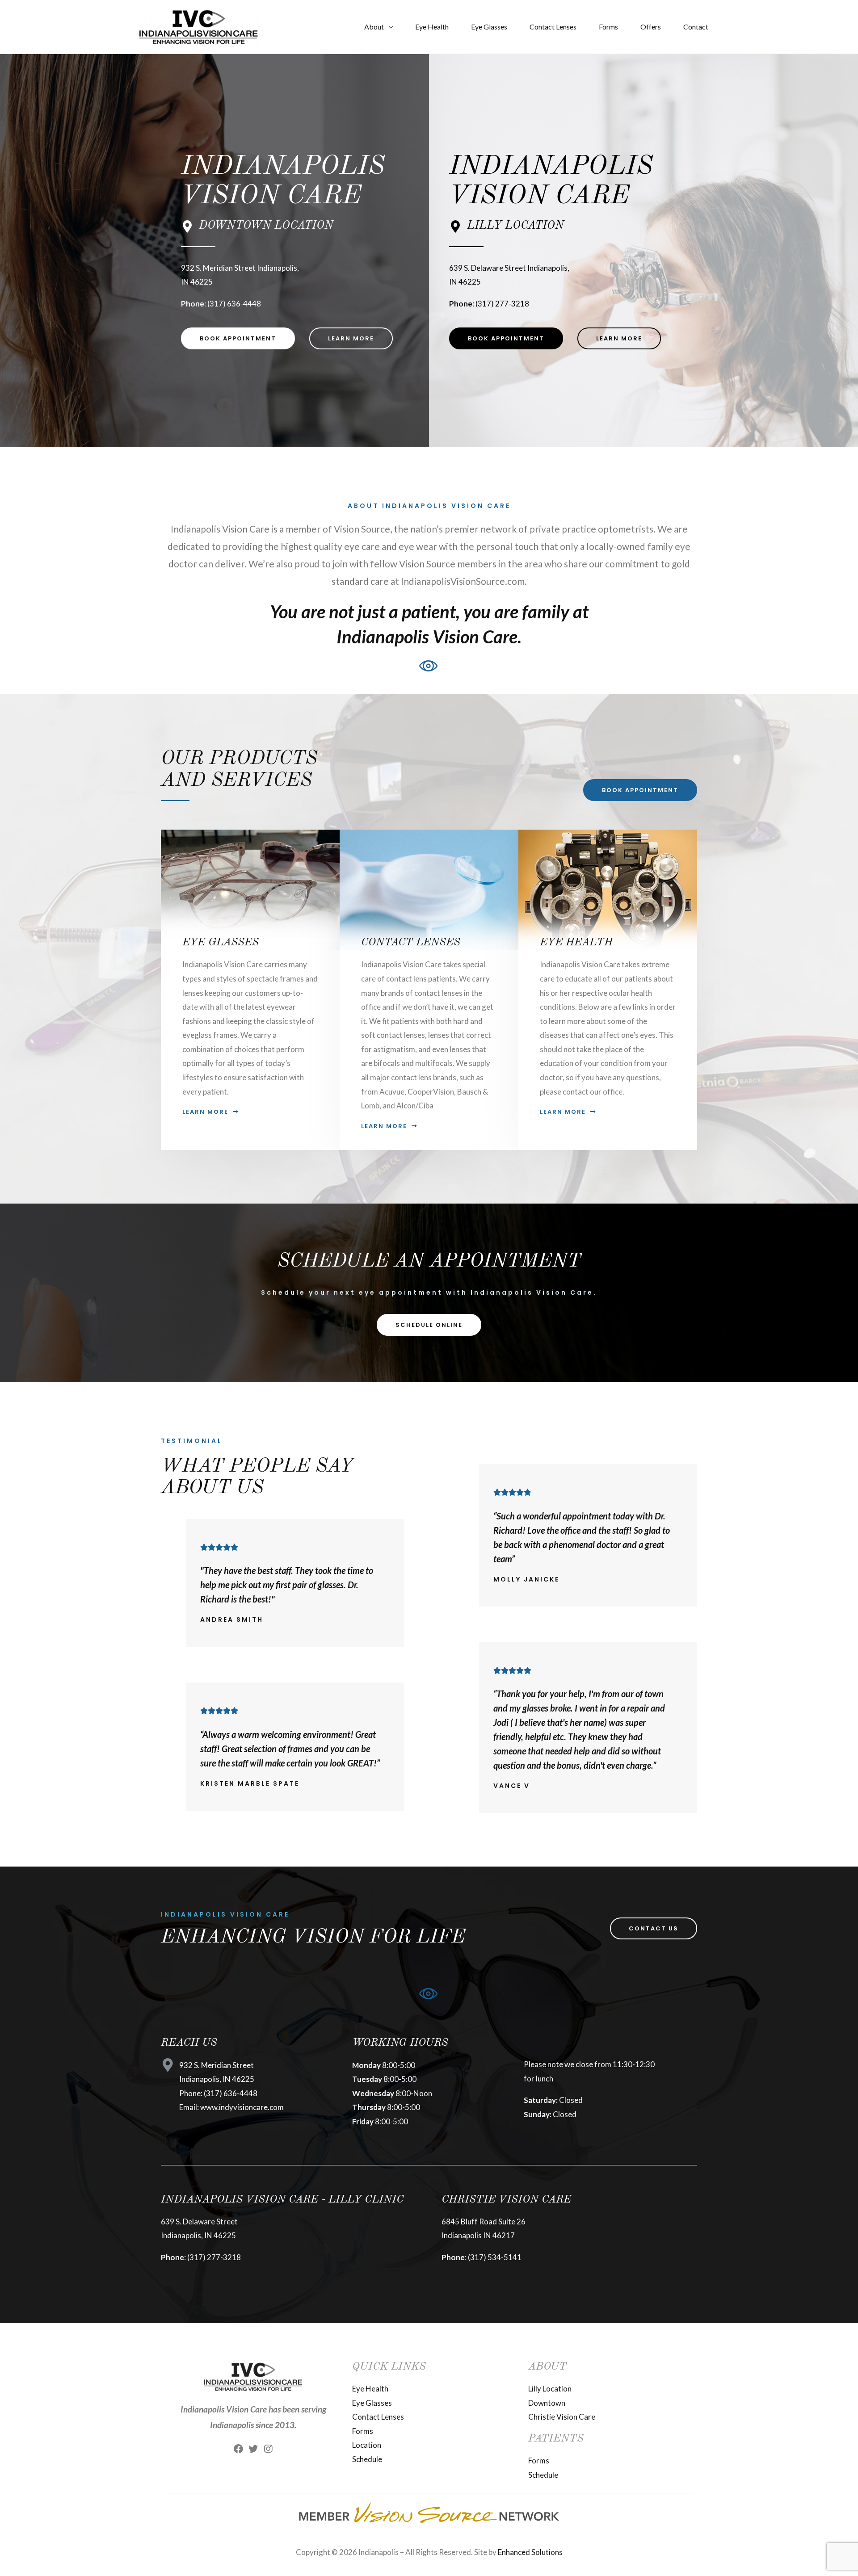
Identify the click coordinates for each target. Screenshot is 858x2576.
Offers (651, 27)
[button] (238, 338)
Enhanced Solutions (530, 2552)
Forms (608, 27)
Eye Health (432, 27)
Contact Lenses (553, 27)
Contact (696, 27)
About (374, 27)
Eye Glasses (489, 27)
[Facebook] (238, 2449)
